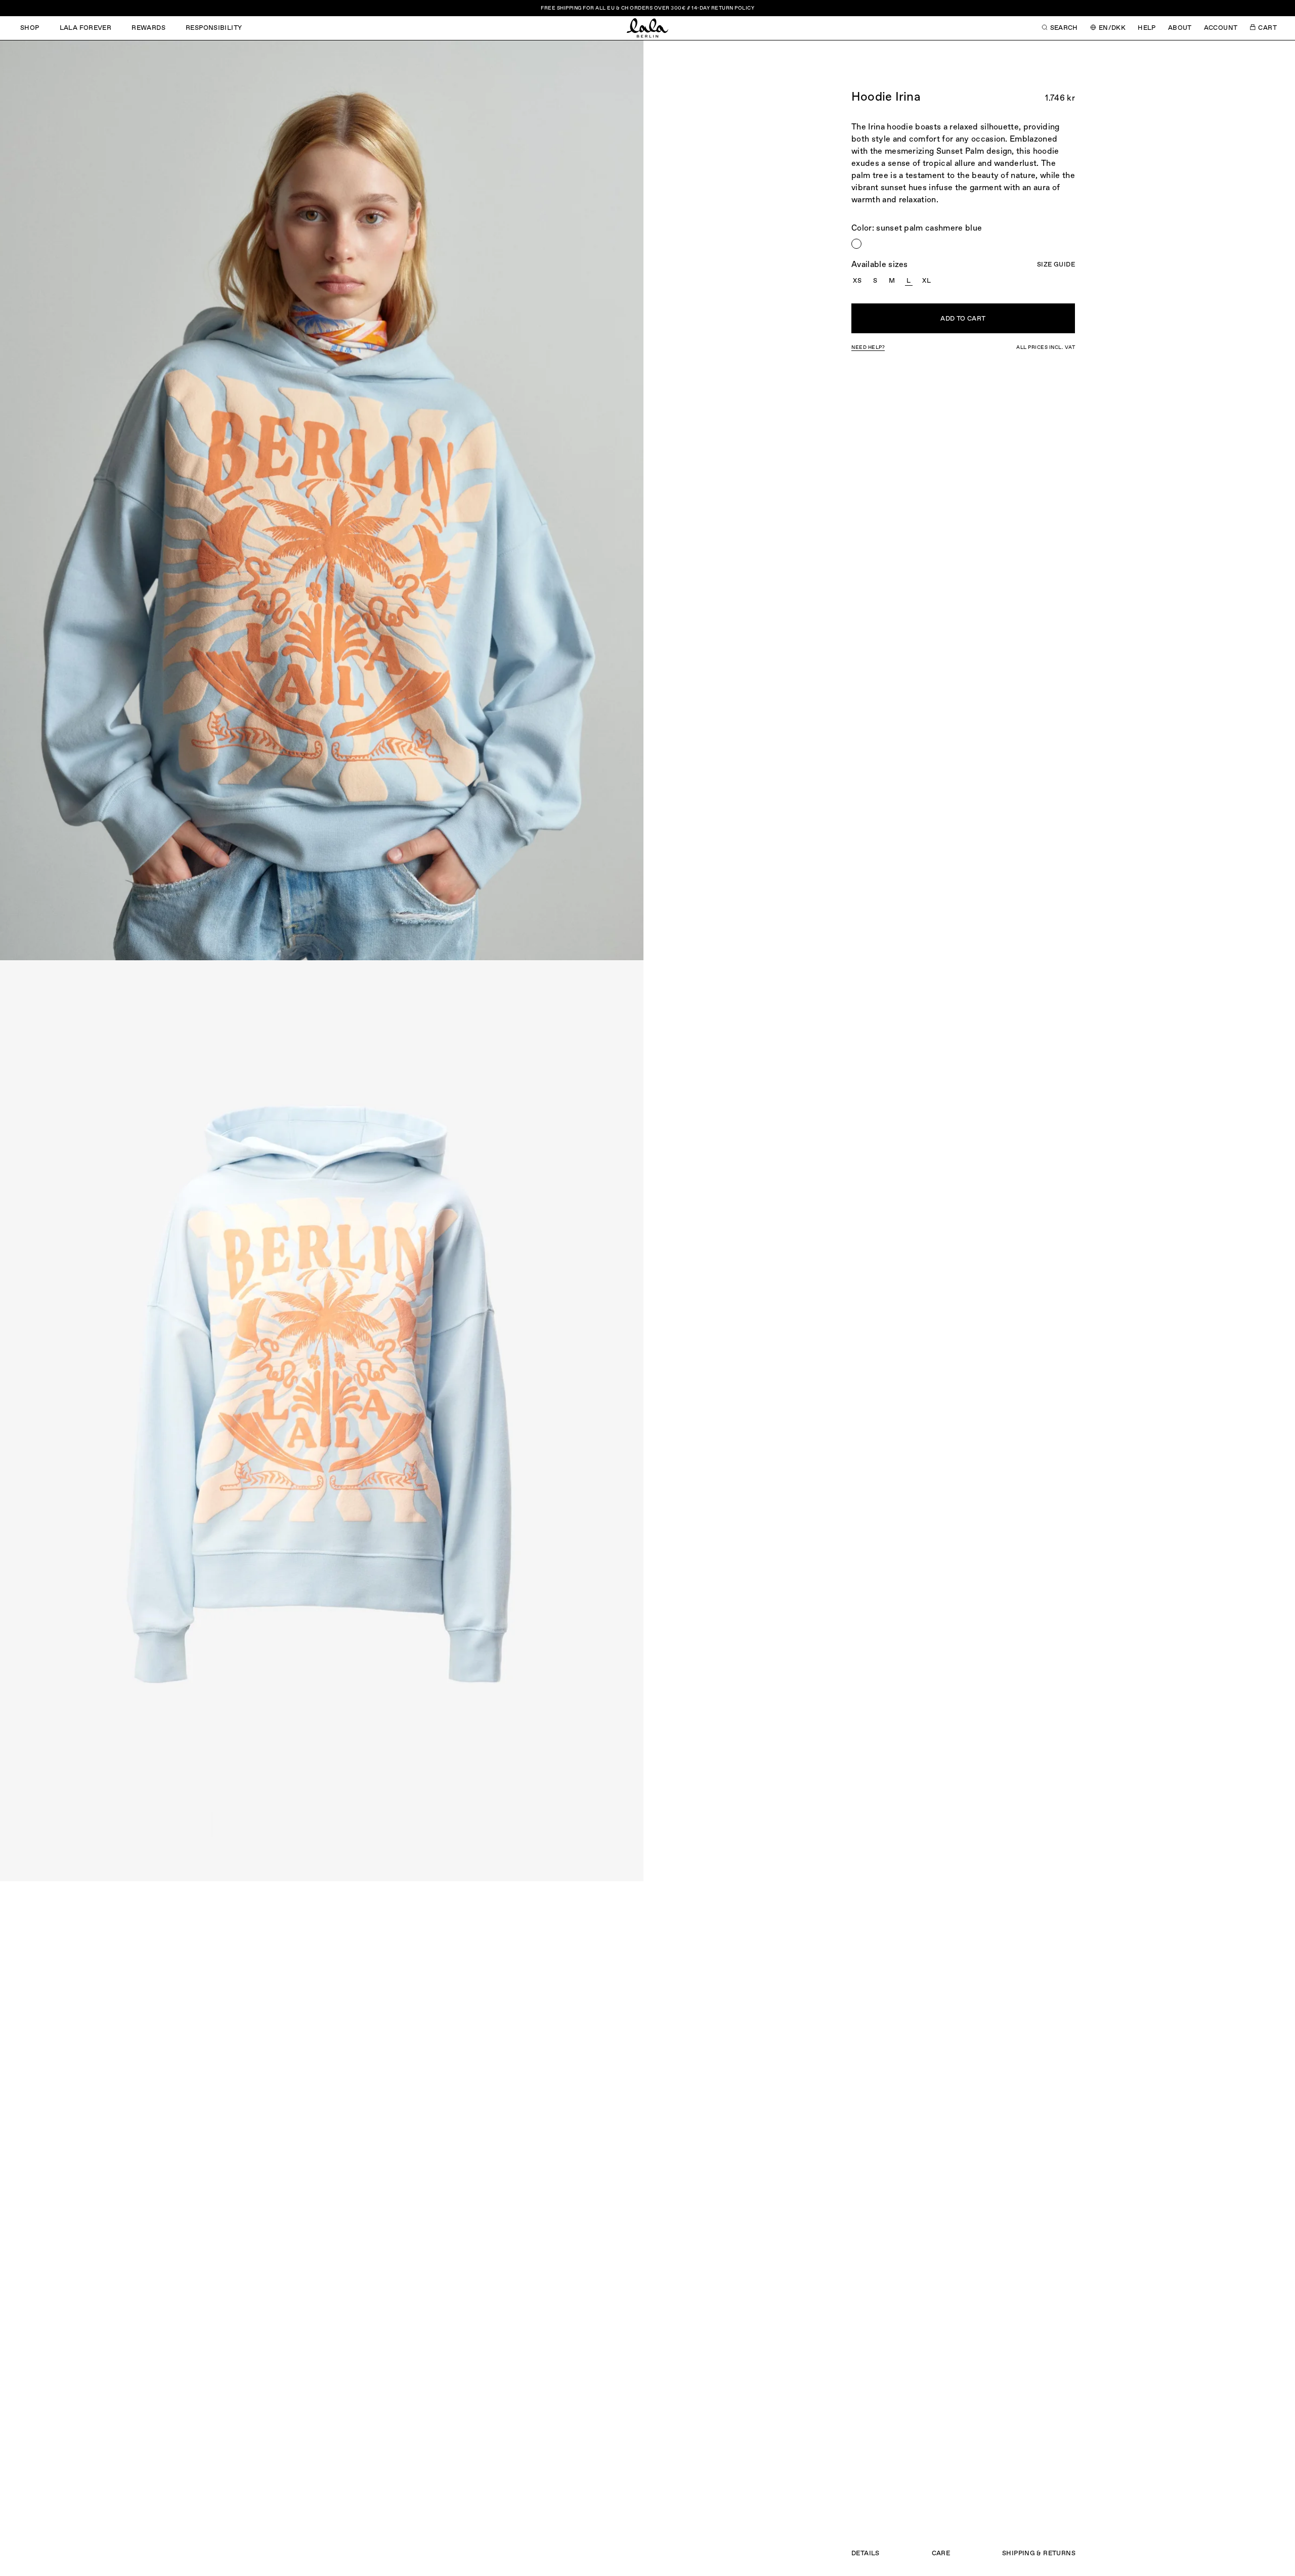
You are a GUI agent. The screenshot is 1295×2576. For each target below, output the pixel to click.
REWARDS (148, 28)
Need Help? (868, 347)
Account (1221, 28)
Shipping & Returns (1039, 2553)
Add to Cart (963, 319)
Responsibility (214, 28)
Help (1147, 28)
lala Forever (86, 28)
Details (866, 2553)
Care (941, 2553)
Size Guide (1056, 265)
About (1180, 28)
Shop (30, 28)
